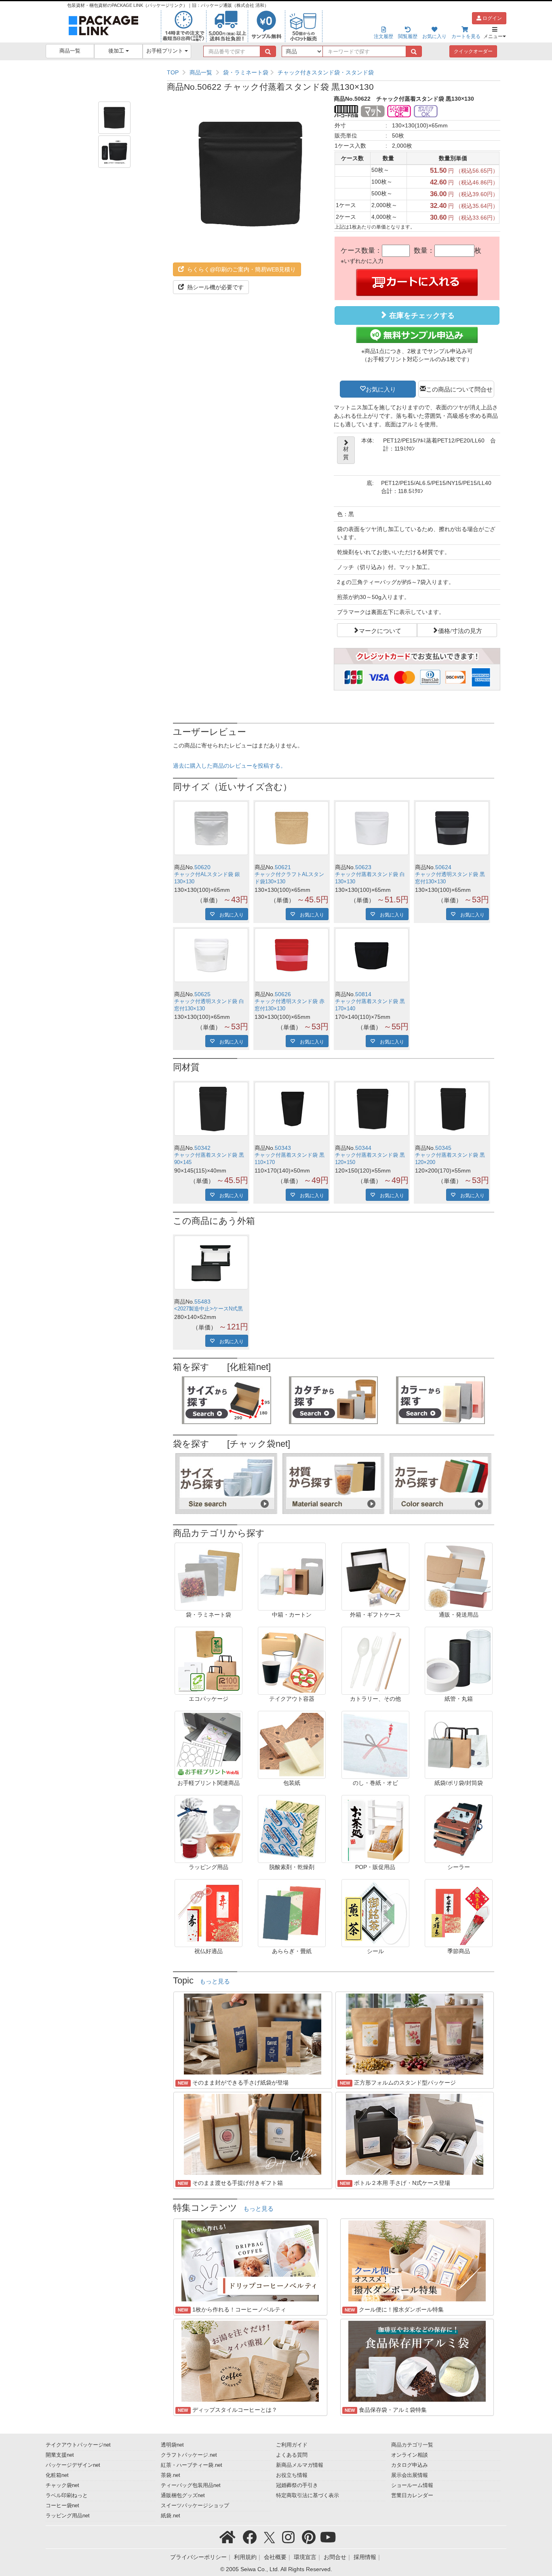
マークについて (380, 630)
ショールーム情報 (412, 2485)
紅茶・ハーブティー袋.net (192, 2465)
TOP (173, 72)
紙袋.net (171, 2516)
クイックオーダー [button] (473, 51)
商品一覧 (70, 51)
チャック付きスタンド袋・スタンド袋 (326, 72)
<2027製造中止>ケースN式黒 (209, 1309)
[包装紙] (292, 1744)
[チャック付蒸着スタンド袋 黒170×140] (372, 955)
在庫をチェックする (421, 315)
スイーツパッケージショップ (195, 2506)
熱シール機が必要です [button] (215, 287)
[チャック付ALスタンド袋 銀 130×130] (211, 828)
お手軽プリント (165, 51)
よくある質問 (292, 2455)
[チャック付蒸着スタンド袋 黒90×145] (211, 1109)
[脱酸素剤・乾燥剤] (292, 1829)
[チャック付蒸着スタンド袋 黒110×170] (292, 1109)
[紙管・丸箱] (459, 1660)
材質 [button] (346, 453)
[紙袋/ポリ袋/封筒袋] (459, 1744)
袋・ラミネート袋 (246, 72)
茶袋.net (171, 2475)
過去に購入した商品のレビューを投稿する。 (230, 766)
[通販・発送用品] (459, 1576)
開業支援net (60, 2455)
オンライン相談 (410, 2455)
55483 (202, 1302)
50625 (202, 994)
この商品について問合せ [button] (459, 389)
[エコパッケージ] (209, 1660)
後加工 (117, 51)
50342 (202, 1148)
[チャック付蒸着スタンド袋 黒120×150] (372, 1109)
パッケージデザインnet (73, 2465)
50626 (283, 994)
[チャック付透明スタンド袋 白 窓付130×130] (211, 955)
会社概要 (275, 2557)
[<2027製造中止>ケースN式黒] (211, 1263)
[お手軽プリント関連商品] (209, 1744)
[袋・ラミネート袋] (209, 1576)
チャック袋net (62, 2485)
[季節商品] (459, 1913)
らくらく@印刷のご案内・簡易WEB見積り (241, 269)
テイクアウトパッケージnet (78, 2445)
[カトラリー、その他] (375, 1660)
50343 (283, 1148)
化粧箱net (57, 2475)
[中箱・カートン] (292, 1576)
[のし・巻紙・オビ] (375, 1744)
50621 (283, 867)
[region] (334, 72)
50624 (443, 867)
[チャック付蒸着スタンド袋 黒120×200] (452, 1109)
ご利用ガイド (292, 2445)
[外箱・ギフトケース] (375, 1576)
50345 (443, 1148)
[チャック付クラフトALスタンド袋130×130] (292, 828)
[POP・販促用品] (375, 1829)
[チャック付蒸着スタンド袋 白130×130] (372, 828)
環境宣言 (305, 2557)
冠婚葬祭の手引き (297, 2485)
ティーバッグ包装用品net (191, 2485)
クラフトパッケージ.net (189, 2455)
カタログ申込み (410, 2465)
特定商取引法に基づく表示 (308, 2496)
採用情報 (365, 2557)
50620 (202, 867)
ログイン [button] (492, 18)
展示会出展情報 (410, 2475)
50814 (363, 994)
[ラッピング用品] (209, 1829)
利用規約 (245, 2557)
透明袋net (172, 2445)
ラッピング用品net (68, 2516)
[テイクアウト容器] (292, 1660)
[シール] (375, 1913)
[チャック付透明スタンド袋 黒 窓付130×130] (452, 828)
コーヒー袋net (62, 2506)
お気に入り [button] (381, 389)
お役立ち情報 (292, 2475)
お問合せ (335, 2557)
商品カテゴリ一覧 (412, 2445)
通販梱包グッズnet (183, 2496)
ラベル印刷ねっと (67, 2496)
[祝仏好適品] (209, 1913)
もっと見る (215, 1981)
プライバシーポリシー (198, 2557)
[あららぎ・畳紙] (292, 1913)
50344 (363, 1148)
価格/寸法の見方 (460, 630)
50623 (363, 867)
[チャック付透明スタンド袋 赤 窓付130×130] (292, 955)
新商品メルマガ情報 (300, 2465)
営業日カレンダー (412, 2496)
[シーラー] (459, 1829)
